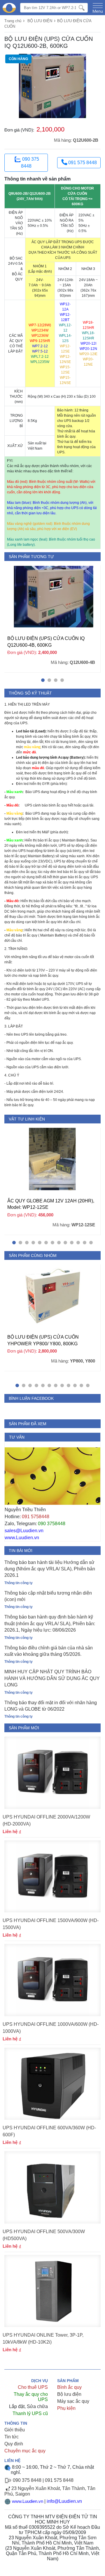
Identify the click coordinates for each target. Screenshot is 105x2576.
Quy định (14, 2444)
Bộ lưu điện (69, 2394)
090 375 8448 (30, 163)
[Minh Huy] (9, 8)
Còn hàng (18, 59)
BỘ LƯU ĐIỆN (40, 21)
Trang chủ (13, 21)
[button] (43, 680)
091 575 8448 (82, 163)
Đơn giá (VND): (19, 130)
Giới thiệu (15, 2430)
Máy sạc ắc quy (73, 2401)
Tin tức (12, 2437)
